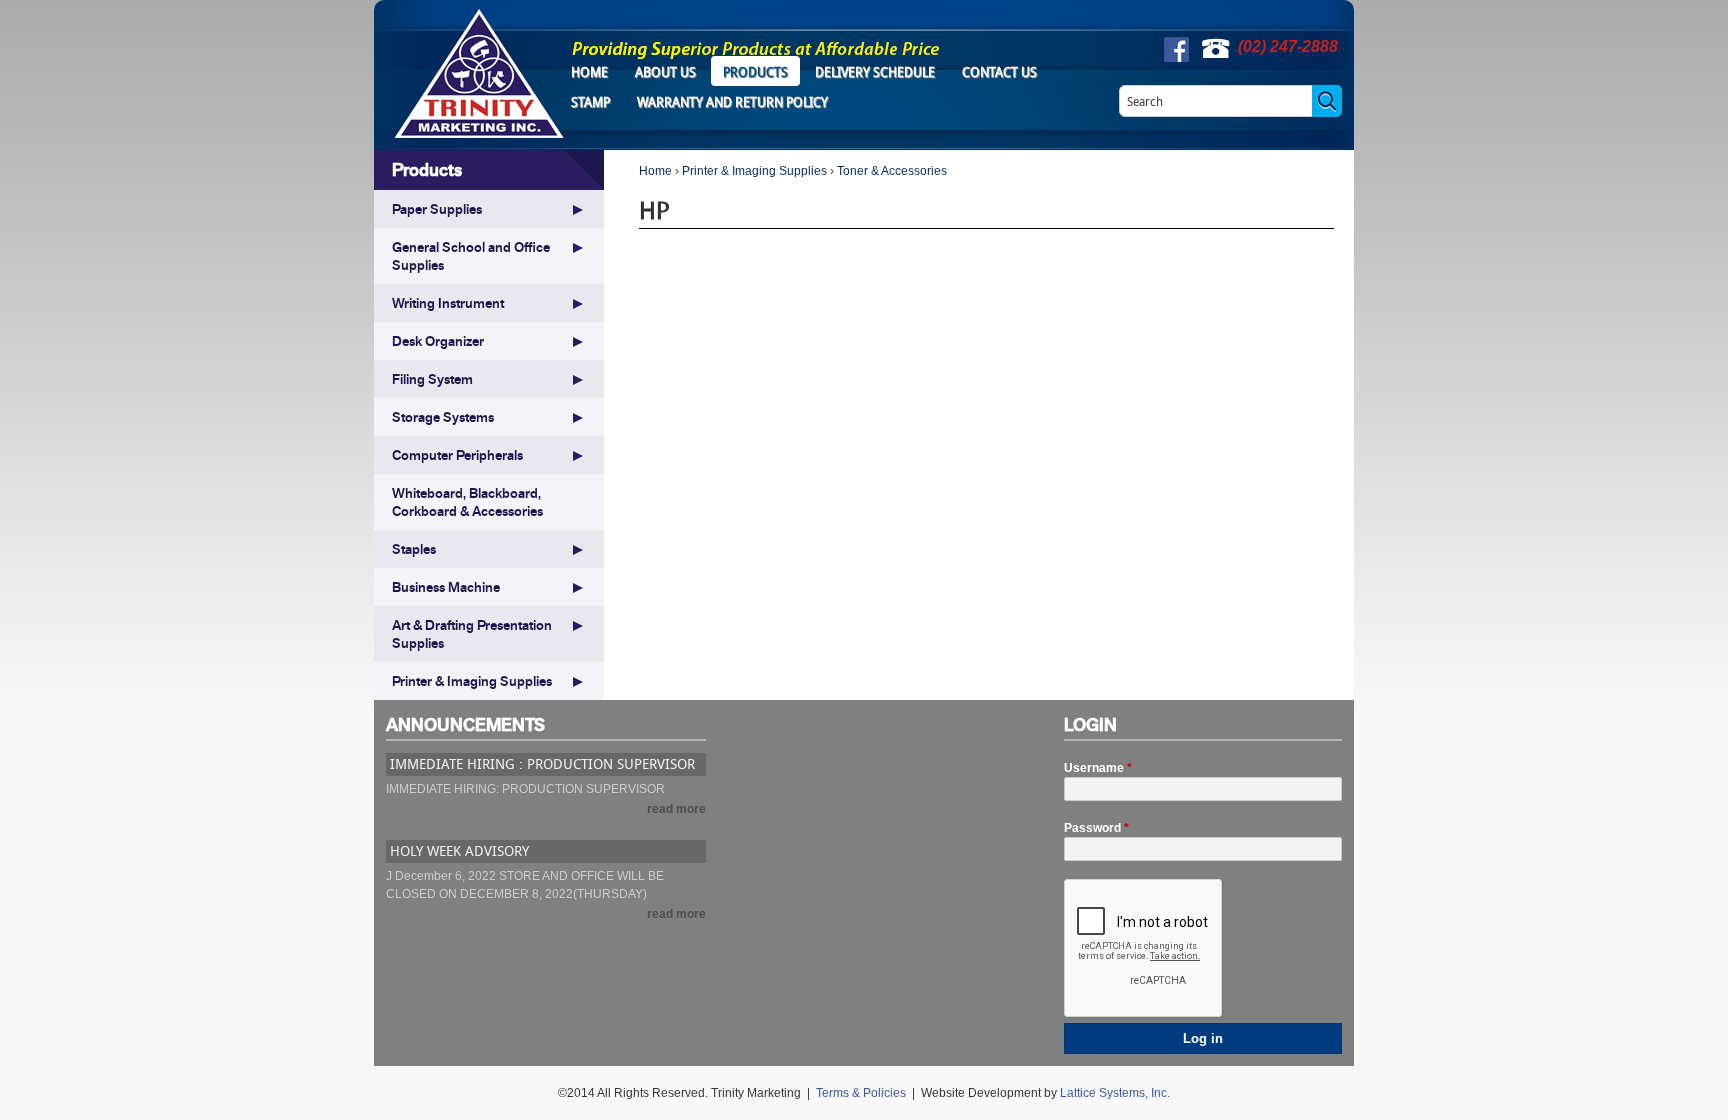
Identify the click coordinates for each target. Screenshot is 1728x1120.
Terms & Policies (861, 1093)
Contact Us (999, 72)
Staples (414, 549)
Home (589, 72)
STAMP (590, 102)
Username (1098, 768)
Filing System (432, 379)
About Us (665, 72)
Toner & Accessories (892, 171)
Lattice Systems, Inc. (1115, 1093)
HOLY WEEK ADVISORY (459, 850)
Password (1096, 828)
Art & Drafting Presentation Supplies (472, 634)
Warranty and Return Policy (732, 102)
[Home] (479, 73)
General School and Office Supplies (471, 256)
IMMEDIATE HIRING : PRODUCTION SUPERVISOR (542, 763)
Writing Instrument (448, 303)
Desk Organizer (438, 341)
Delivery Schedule (875, 72)
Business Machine (446, 587)
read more (676, 809)
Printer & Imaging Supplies (754, 171)
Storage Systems (443, 417)
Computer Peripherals (457, 455)
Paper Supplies (437, 209)
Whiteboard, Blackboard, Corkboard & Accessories (467, 502)
